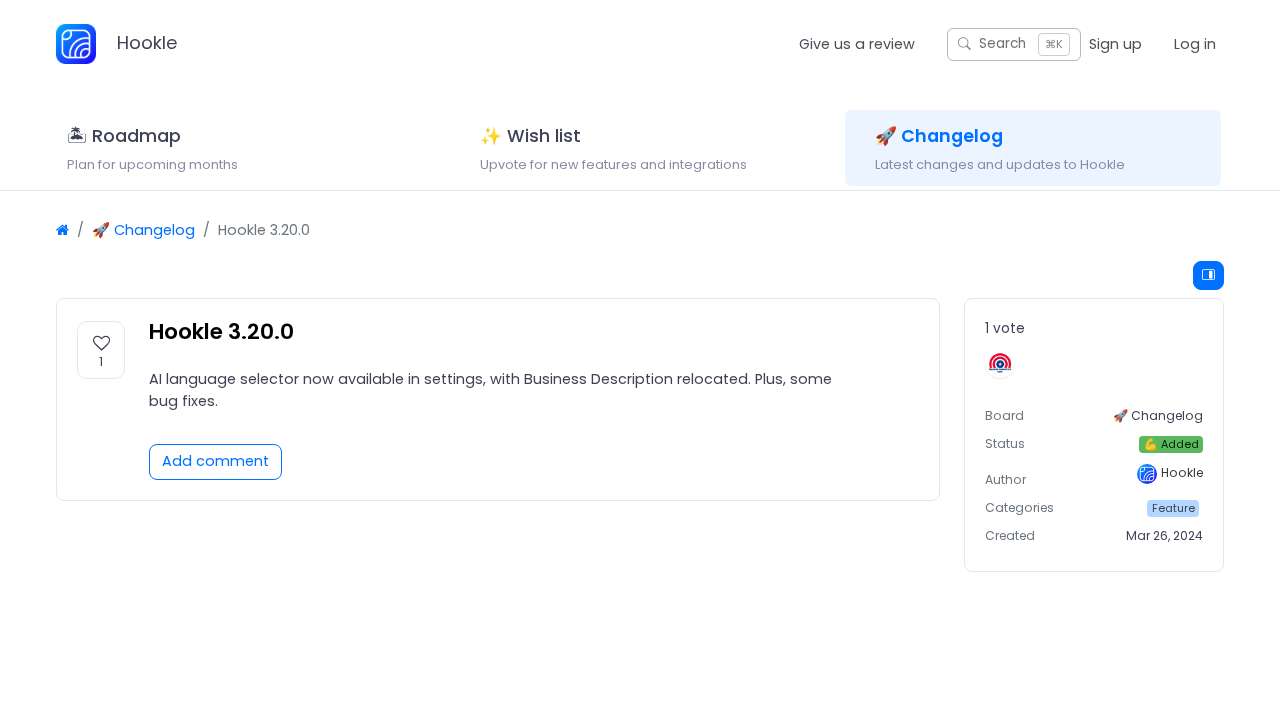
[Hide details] (1208, 275)
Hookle (144, 42)
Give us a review (857, 44)
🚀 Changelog (143, 230)
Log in (1195, 44)
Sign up (1115, 44)
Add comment (215, 461)
